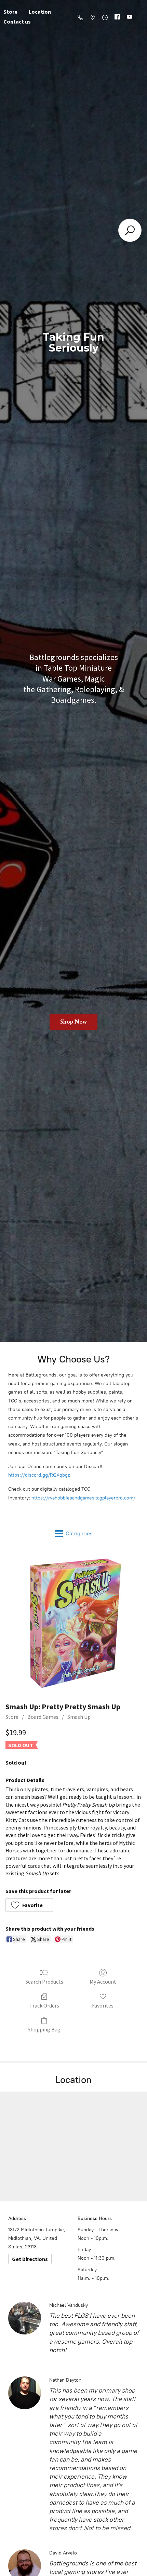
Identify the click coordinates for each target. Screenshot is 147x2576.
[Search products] (130, 230)
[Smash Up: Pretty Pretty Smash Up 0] (73, 1623)
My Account (103, 1982)
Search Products (44, 1982)
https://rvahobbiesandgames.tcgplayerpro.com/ (83, 1498)
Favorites (103, 2005)
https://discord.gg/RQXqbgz (39, 1475)
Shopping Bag (44, 2029)
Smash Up (79, 1717)
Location (40, 12)
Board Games (43, 1717)
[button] (29, 1905)
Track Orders (44, 2005)
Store (12, 1717)
